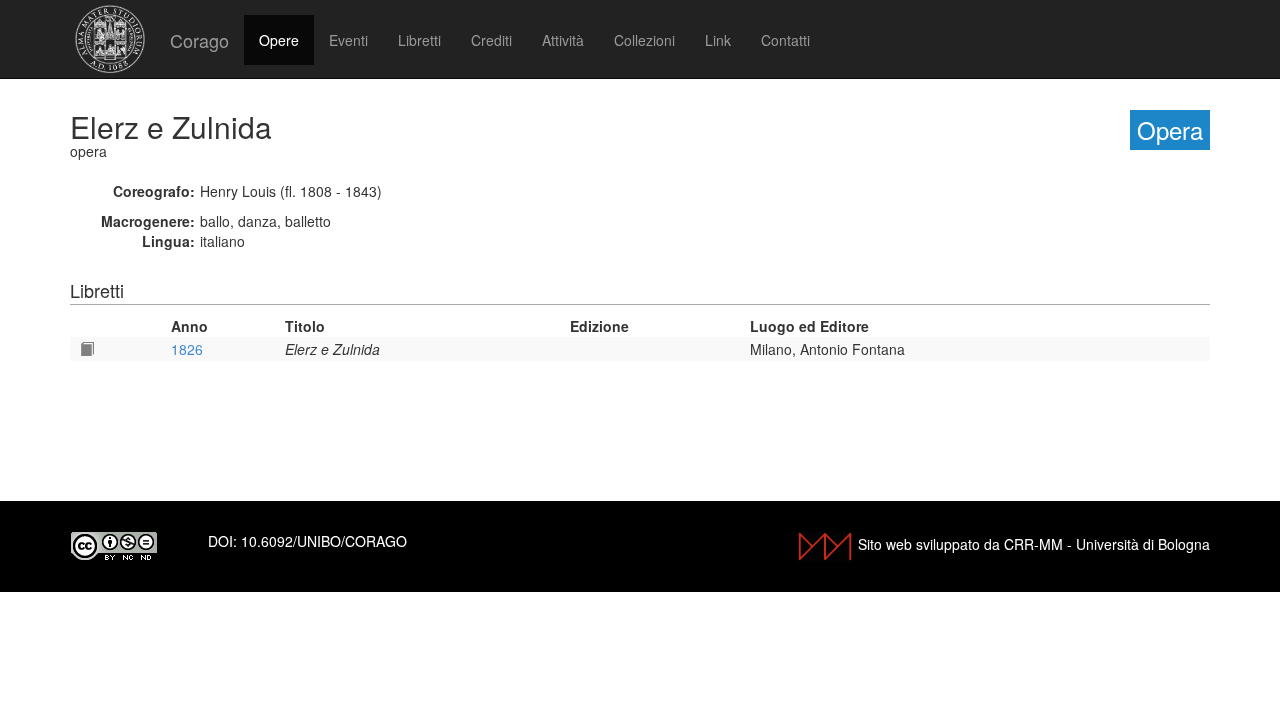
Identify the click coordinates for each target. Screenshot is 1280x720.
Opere (279, 40)
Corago (199, 40)
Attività (563, 40)
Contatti (785, 40)
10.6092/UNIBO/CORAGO (324, 541)
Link (718, 40)
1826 (187, 349)
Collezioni (644, 40)
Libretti (419, 40)
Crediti (491, 40)
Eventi (348, 40)
